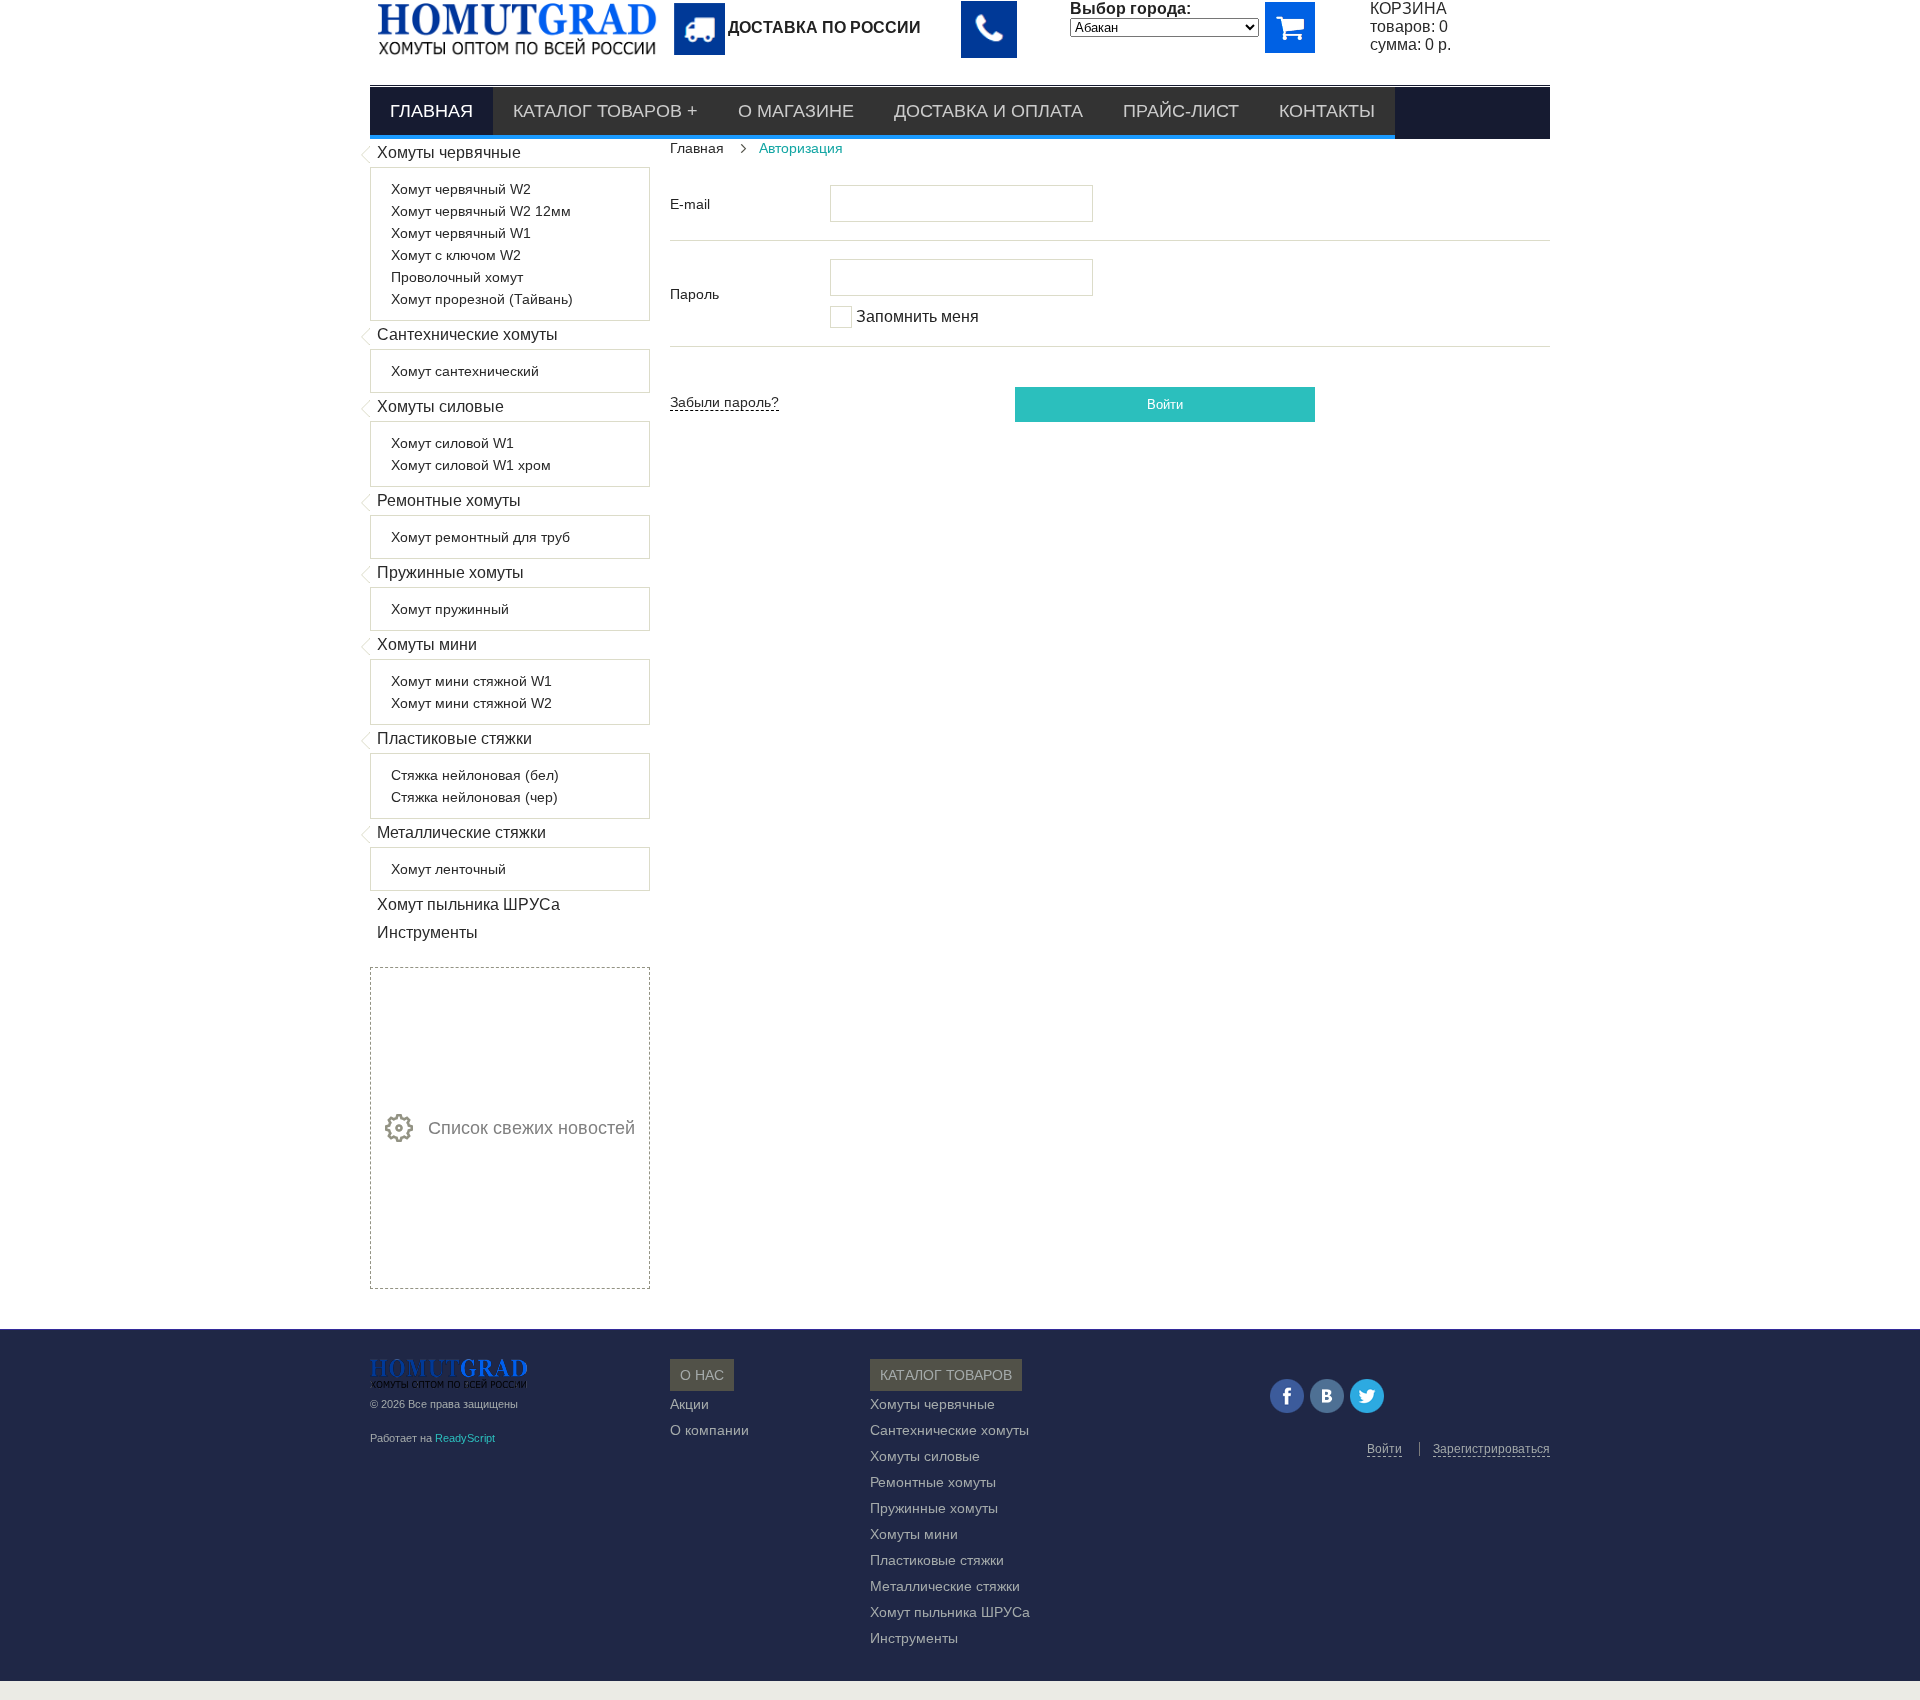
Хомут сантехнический (465, 371)
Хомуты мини (427, 644)
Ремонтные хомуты (449, 500)
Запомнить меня (917, 316)
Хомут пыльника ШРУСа (468, 904)
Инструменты (427, 932)
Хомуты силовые (440, 406)
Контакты (1327, 111)
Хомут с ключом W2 (456, 255)
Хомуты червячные (449, 152)
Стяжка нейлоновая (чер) (474, 797)
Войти (1165, 404)
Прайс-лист (1181, 111)
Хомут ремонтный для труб (480, 537)
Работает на (432, 1438)
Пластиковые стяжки (454, 738)
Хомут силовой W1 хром (471, 465)
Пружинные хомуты (450, 572)
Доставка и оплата (988, 111)
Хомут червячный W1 (461, 233)
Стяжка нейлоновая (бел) (475, 775)
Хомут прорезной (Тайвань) (482, 299)
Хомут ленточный (448, 869)
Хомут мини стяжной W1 (471, 681)
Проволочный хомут (457, 277)
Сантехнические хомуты (467, 334)
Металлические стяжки (461, 832)
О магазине (796, 111)
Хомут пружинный (450, 609)
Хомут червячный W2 (461, 189)
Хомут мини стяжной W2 (471, 703)
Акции (689, 1404)
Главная (431, 111)
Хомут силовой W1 (452, 443)
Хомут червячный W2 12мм (481, 211)
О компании (709, 1430)
